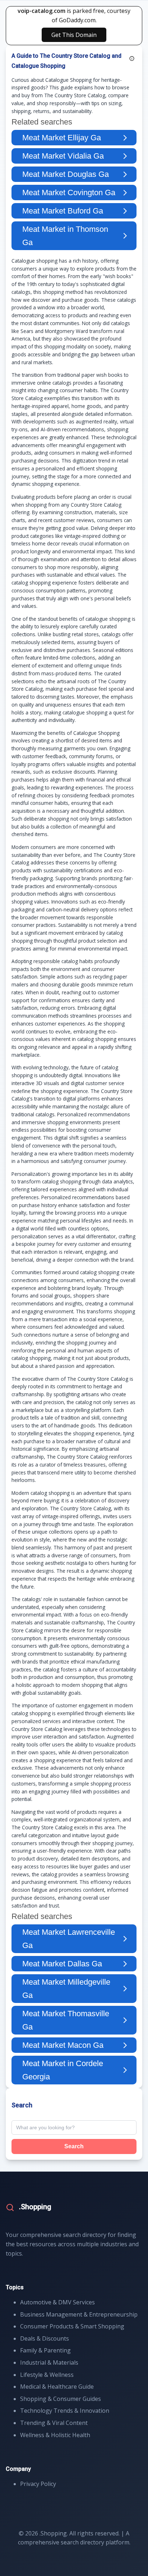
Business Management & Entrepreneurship (79, 2314)
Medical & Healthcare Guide (57, 2387)
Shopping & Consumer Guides (61, 2399)
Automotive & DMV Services (57, 2302)
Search (74, 2146)
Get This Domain (74, 35)
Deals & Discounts (45, 2338)
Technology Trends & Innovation (65, 2411)
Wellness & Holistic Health (55, 2435)
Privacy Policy (38, 2484)
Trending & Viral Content (54, 2423)
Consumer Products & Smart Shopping (72, 2326)
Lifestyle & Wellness (47, 2375)
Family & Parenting (45, 2350)
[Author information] (132, 58)
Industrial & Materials (49, 2362)
